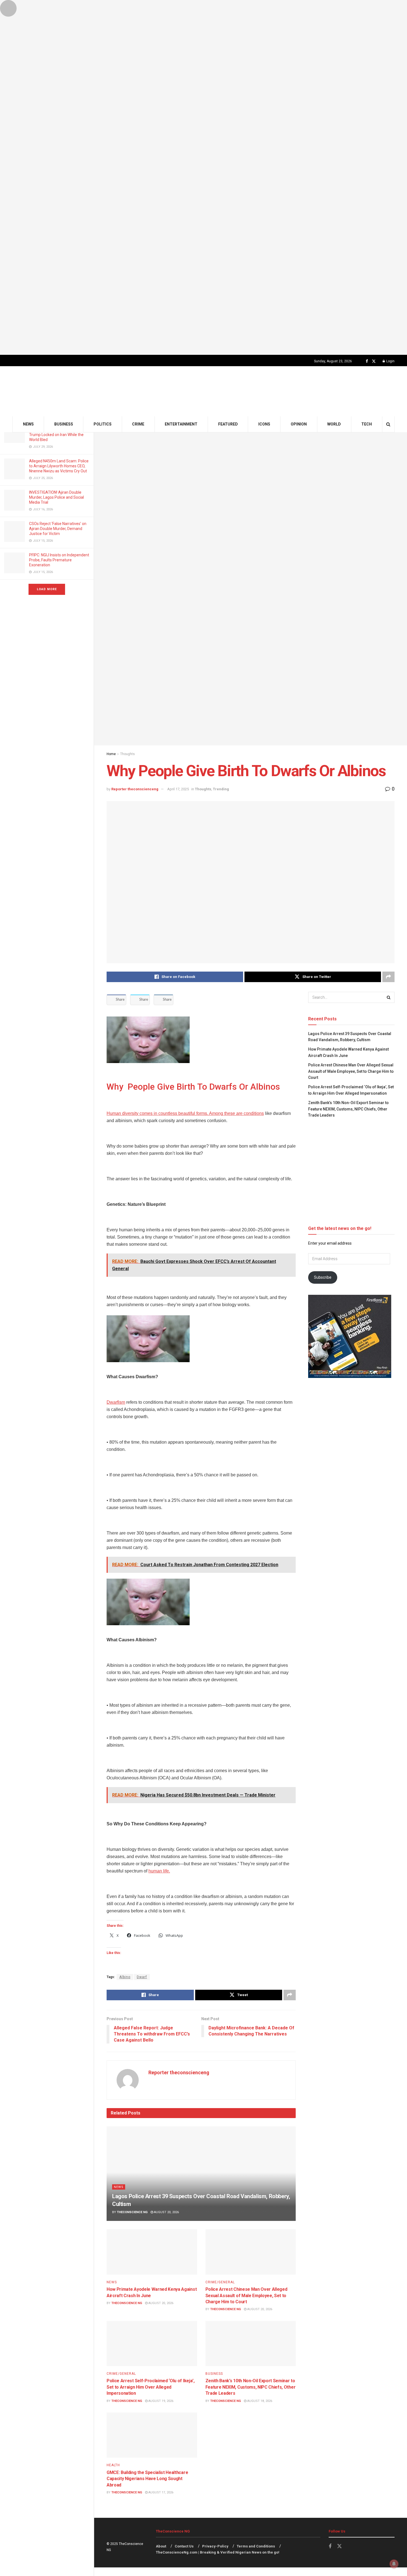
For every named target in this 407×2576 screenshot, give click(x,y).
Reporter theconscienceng (135, 789)
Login (390, 361)
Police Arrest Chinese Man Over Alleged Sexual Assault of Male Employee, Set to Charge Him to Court (246, 2295)
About (161, 2546)
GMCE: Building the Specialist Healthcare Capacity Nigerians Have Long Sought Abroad (147, 2479)
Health (113, 2465)
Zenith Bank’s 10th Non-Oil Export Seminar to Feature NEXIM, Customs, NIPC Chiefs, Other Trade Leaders (251, 2387)
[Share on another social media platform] (388, 977)
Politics (103, 424)
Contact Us (184, 2546)
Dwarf (142, 1977)
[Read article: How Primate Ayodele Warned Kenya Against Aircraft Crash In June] (152, 2252)
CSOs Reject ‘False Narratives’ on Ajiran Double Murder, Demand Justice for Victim (58, 529)
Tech (367, 424)
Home (111, 754)
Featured (228, 424)
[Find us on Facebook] (367, 361)
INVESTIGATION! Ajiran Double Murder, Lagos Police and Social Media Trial (56, 497)
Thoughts (127, 754)
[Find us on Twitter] (374, 361)
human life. (159, 1871)
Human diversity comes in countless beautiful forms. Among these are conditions (185, 1113)
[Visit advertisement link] (203, 177)
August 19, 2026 (160, 2401)
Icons (264, 424)
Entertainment (181, 424)
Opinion (299, 424)
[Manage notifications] (394, 2564)
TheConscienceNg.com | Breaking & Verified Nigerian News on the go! (218, 2552)
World (334, 424)
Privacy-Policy (215, 2546)
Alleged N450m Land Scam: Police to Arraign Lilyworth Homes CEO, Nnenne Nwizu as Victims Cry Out (59, 466)
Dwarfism (116, 1402)
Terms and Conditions (256, 2546)
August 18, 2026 (259, 2401)
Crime (138, 424)
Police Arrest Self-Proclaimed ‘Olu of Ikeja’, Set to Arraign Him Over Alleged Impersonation (151, 2387)
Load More (47, 589)
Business (64, 424)
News (28, 424)
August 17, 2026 (160, 2492)
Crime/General (220, 2282)
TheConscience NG (132, 2212)
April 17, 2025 (178, 789)
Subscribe (323, 1277)
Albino (125, 1977)
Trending (221, 789)
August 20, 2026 (166, 2212)
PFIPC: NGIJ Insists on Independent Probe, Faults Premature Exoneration (59, 560)
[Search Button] (388, 424)
